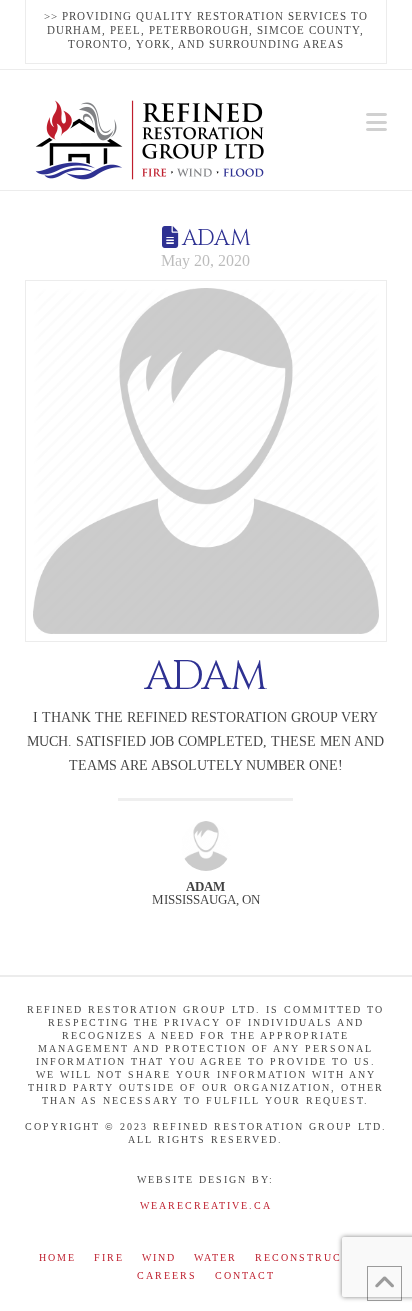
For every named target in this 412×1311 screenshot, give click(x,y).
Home (57, 1257)
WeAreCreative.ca (206, 1205)
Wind (159, 1257)
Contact (245, 1275)
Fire (109, 1257)
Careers (167, 1275)
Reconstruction (314, 1257)
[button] (376, 122)
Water (215, 1257)
